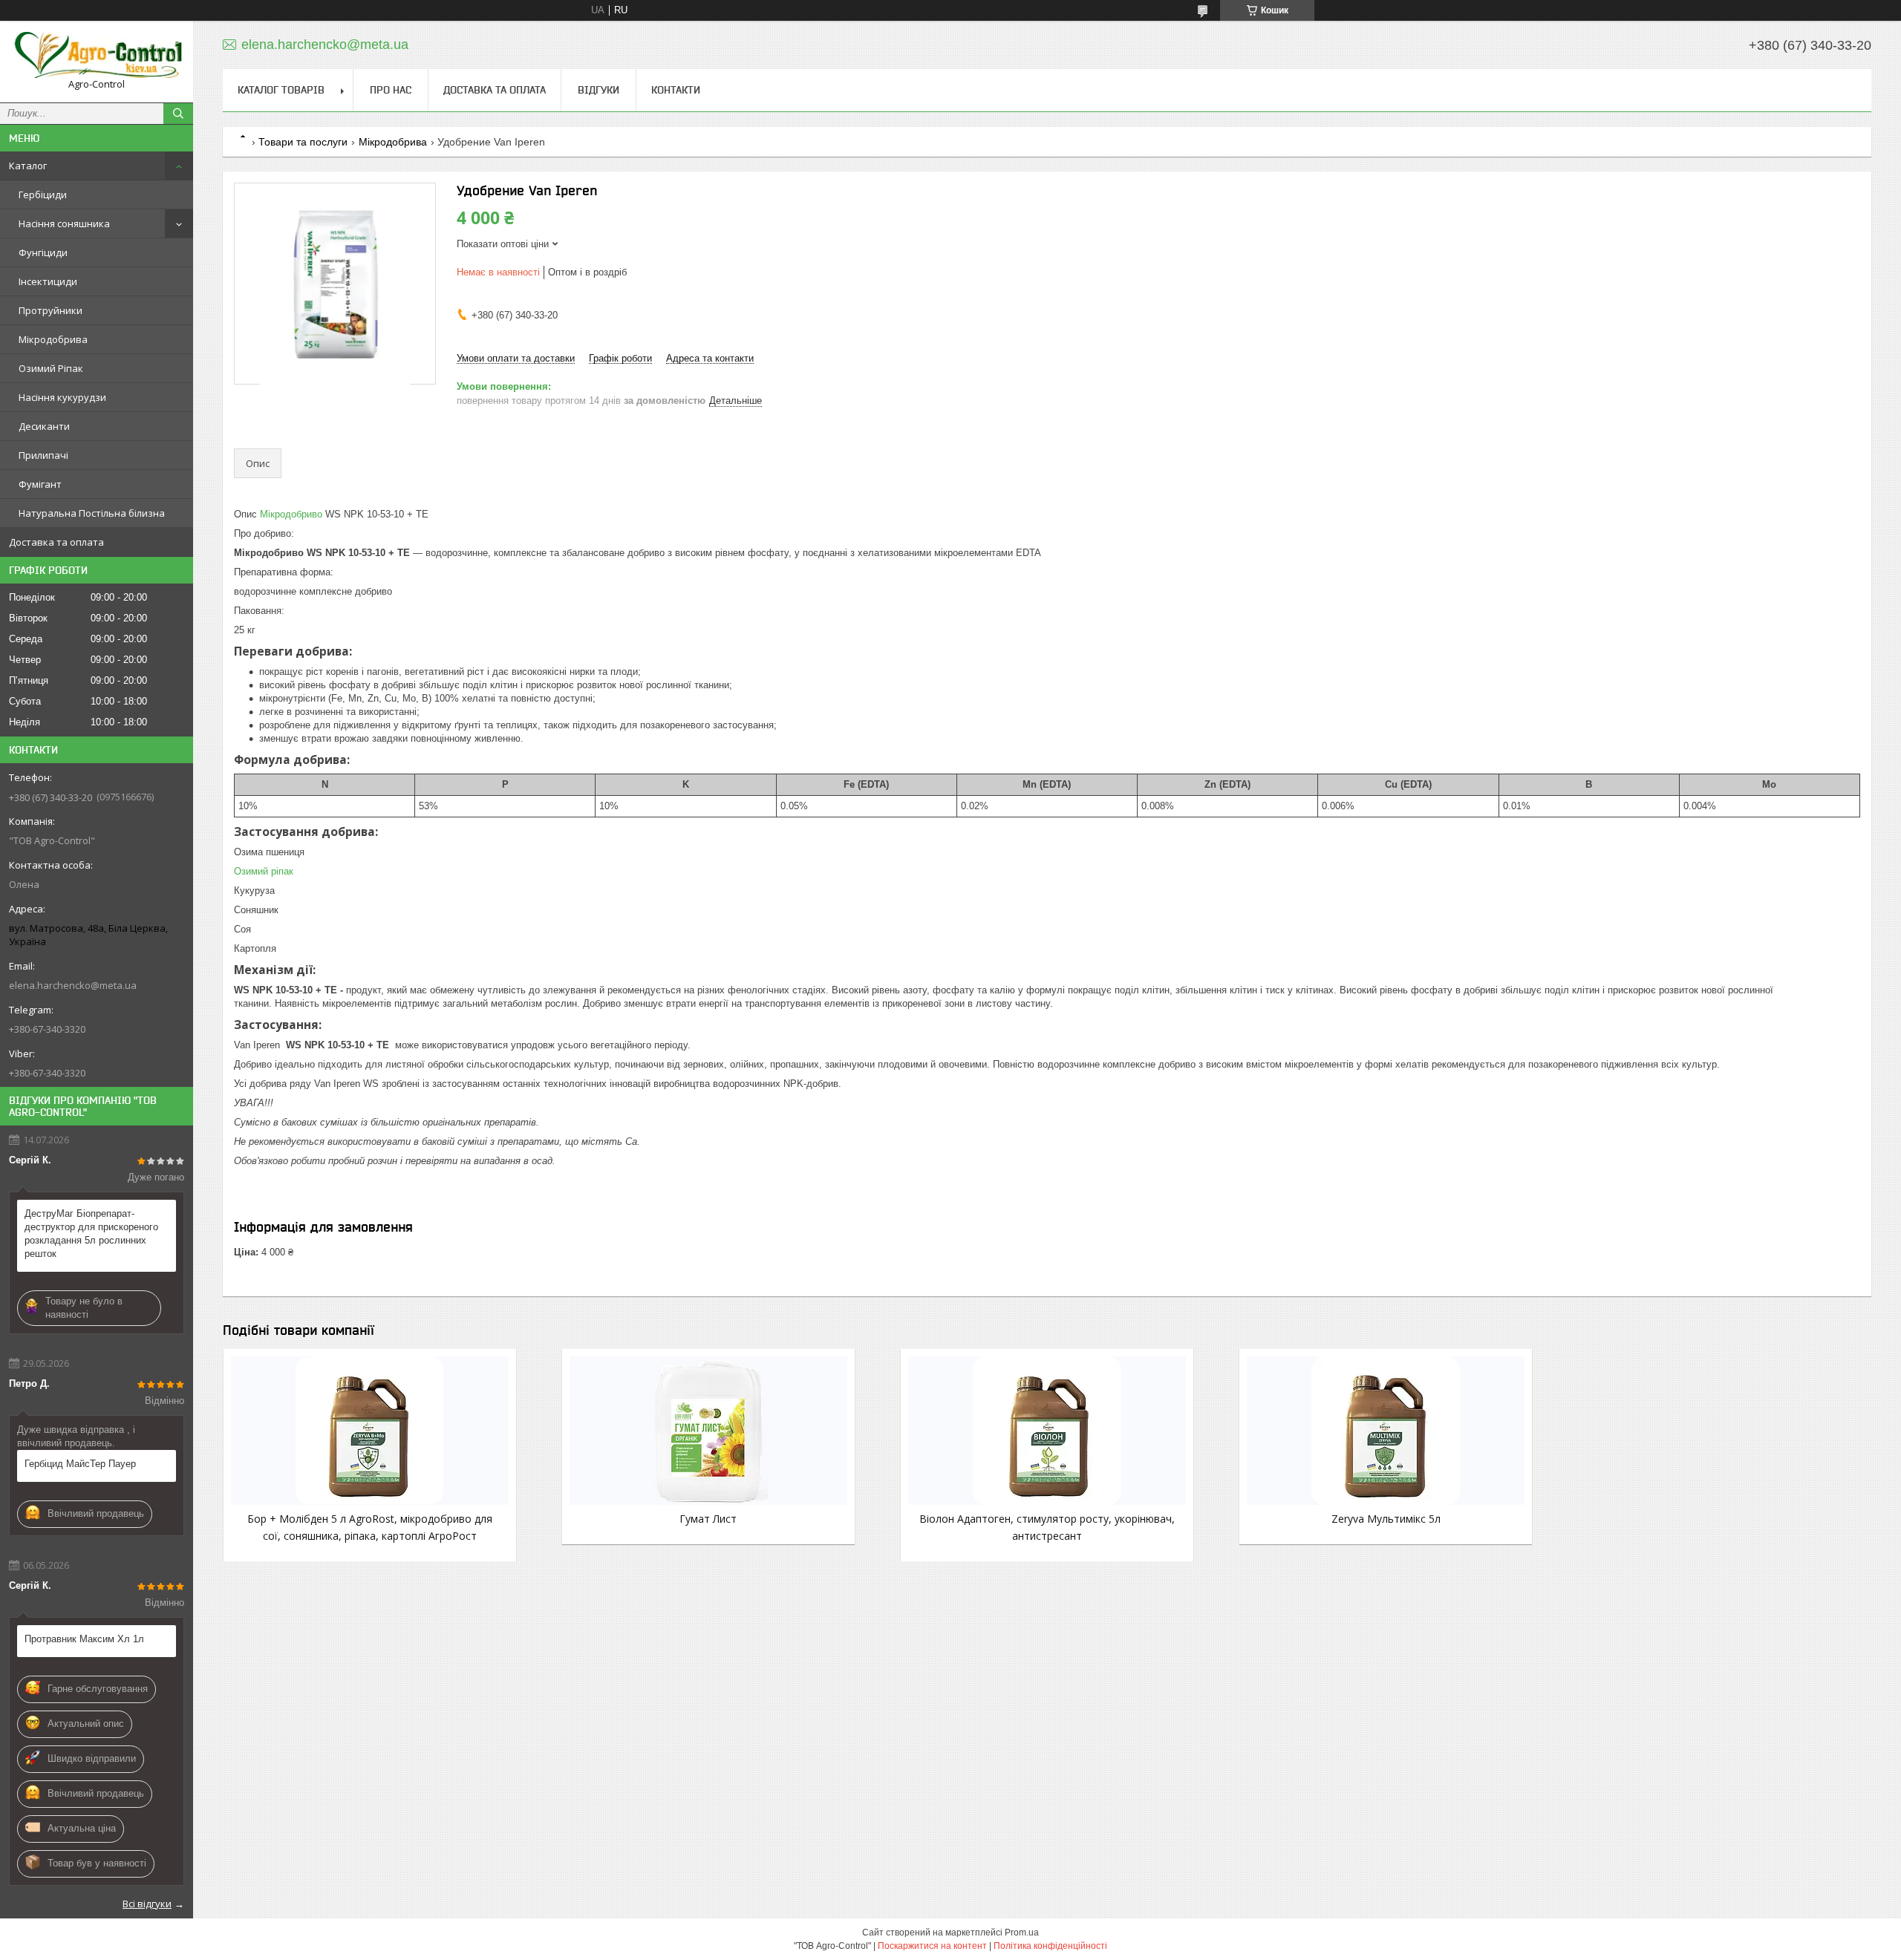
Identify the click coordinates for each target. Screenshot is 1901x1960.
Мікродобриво (291, 514)
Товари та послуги (303, 142)
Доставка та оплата (56, 542)
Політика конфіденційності (1050, 1946)
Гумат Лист (708, 1519)
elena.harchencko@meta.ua (73, 985)
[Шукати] (178, 114)
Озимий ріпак (264, 871)
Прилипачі (43, 455)
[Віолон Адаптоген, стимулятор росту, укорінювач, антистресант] (1047, 1431)
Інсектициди (48, 281)
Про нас (391, 90)
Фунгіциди (43, 252)
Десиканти (44, 426)
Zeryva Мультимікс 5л (1386, 1519)
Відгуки (599, 90)
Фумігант (40, 484)
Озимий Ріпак (51, 368)
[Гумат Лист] (708, 1431)
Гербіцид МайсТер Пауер (80, 1464)
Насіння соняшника (64, 223)
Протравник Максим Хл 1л (84, 1639)
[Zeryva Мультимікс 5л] (1386, 1431)
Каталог (28, 166)
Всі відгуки (147, 1904)
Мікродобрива (53, 339)
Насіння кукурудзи (62, 397)
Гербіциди (43, 195)
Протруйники (50, 310)
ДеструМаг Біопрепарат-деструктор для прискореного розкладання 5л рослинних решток (91, 1234)
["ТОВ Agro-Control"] (97, 55)
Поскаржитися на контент (932, 1946)
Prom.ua (1022, 1933)
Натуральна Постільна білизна (92, 513)
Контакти (676, 90)
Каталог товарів (281, 90)
